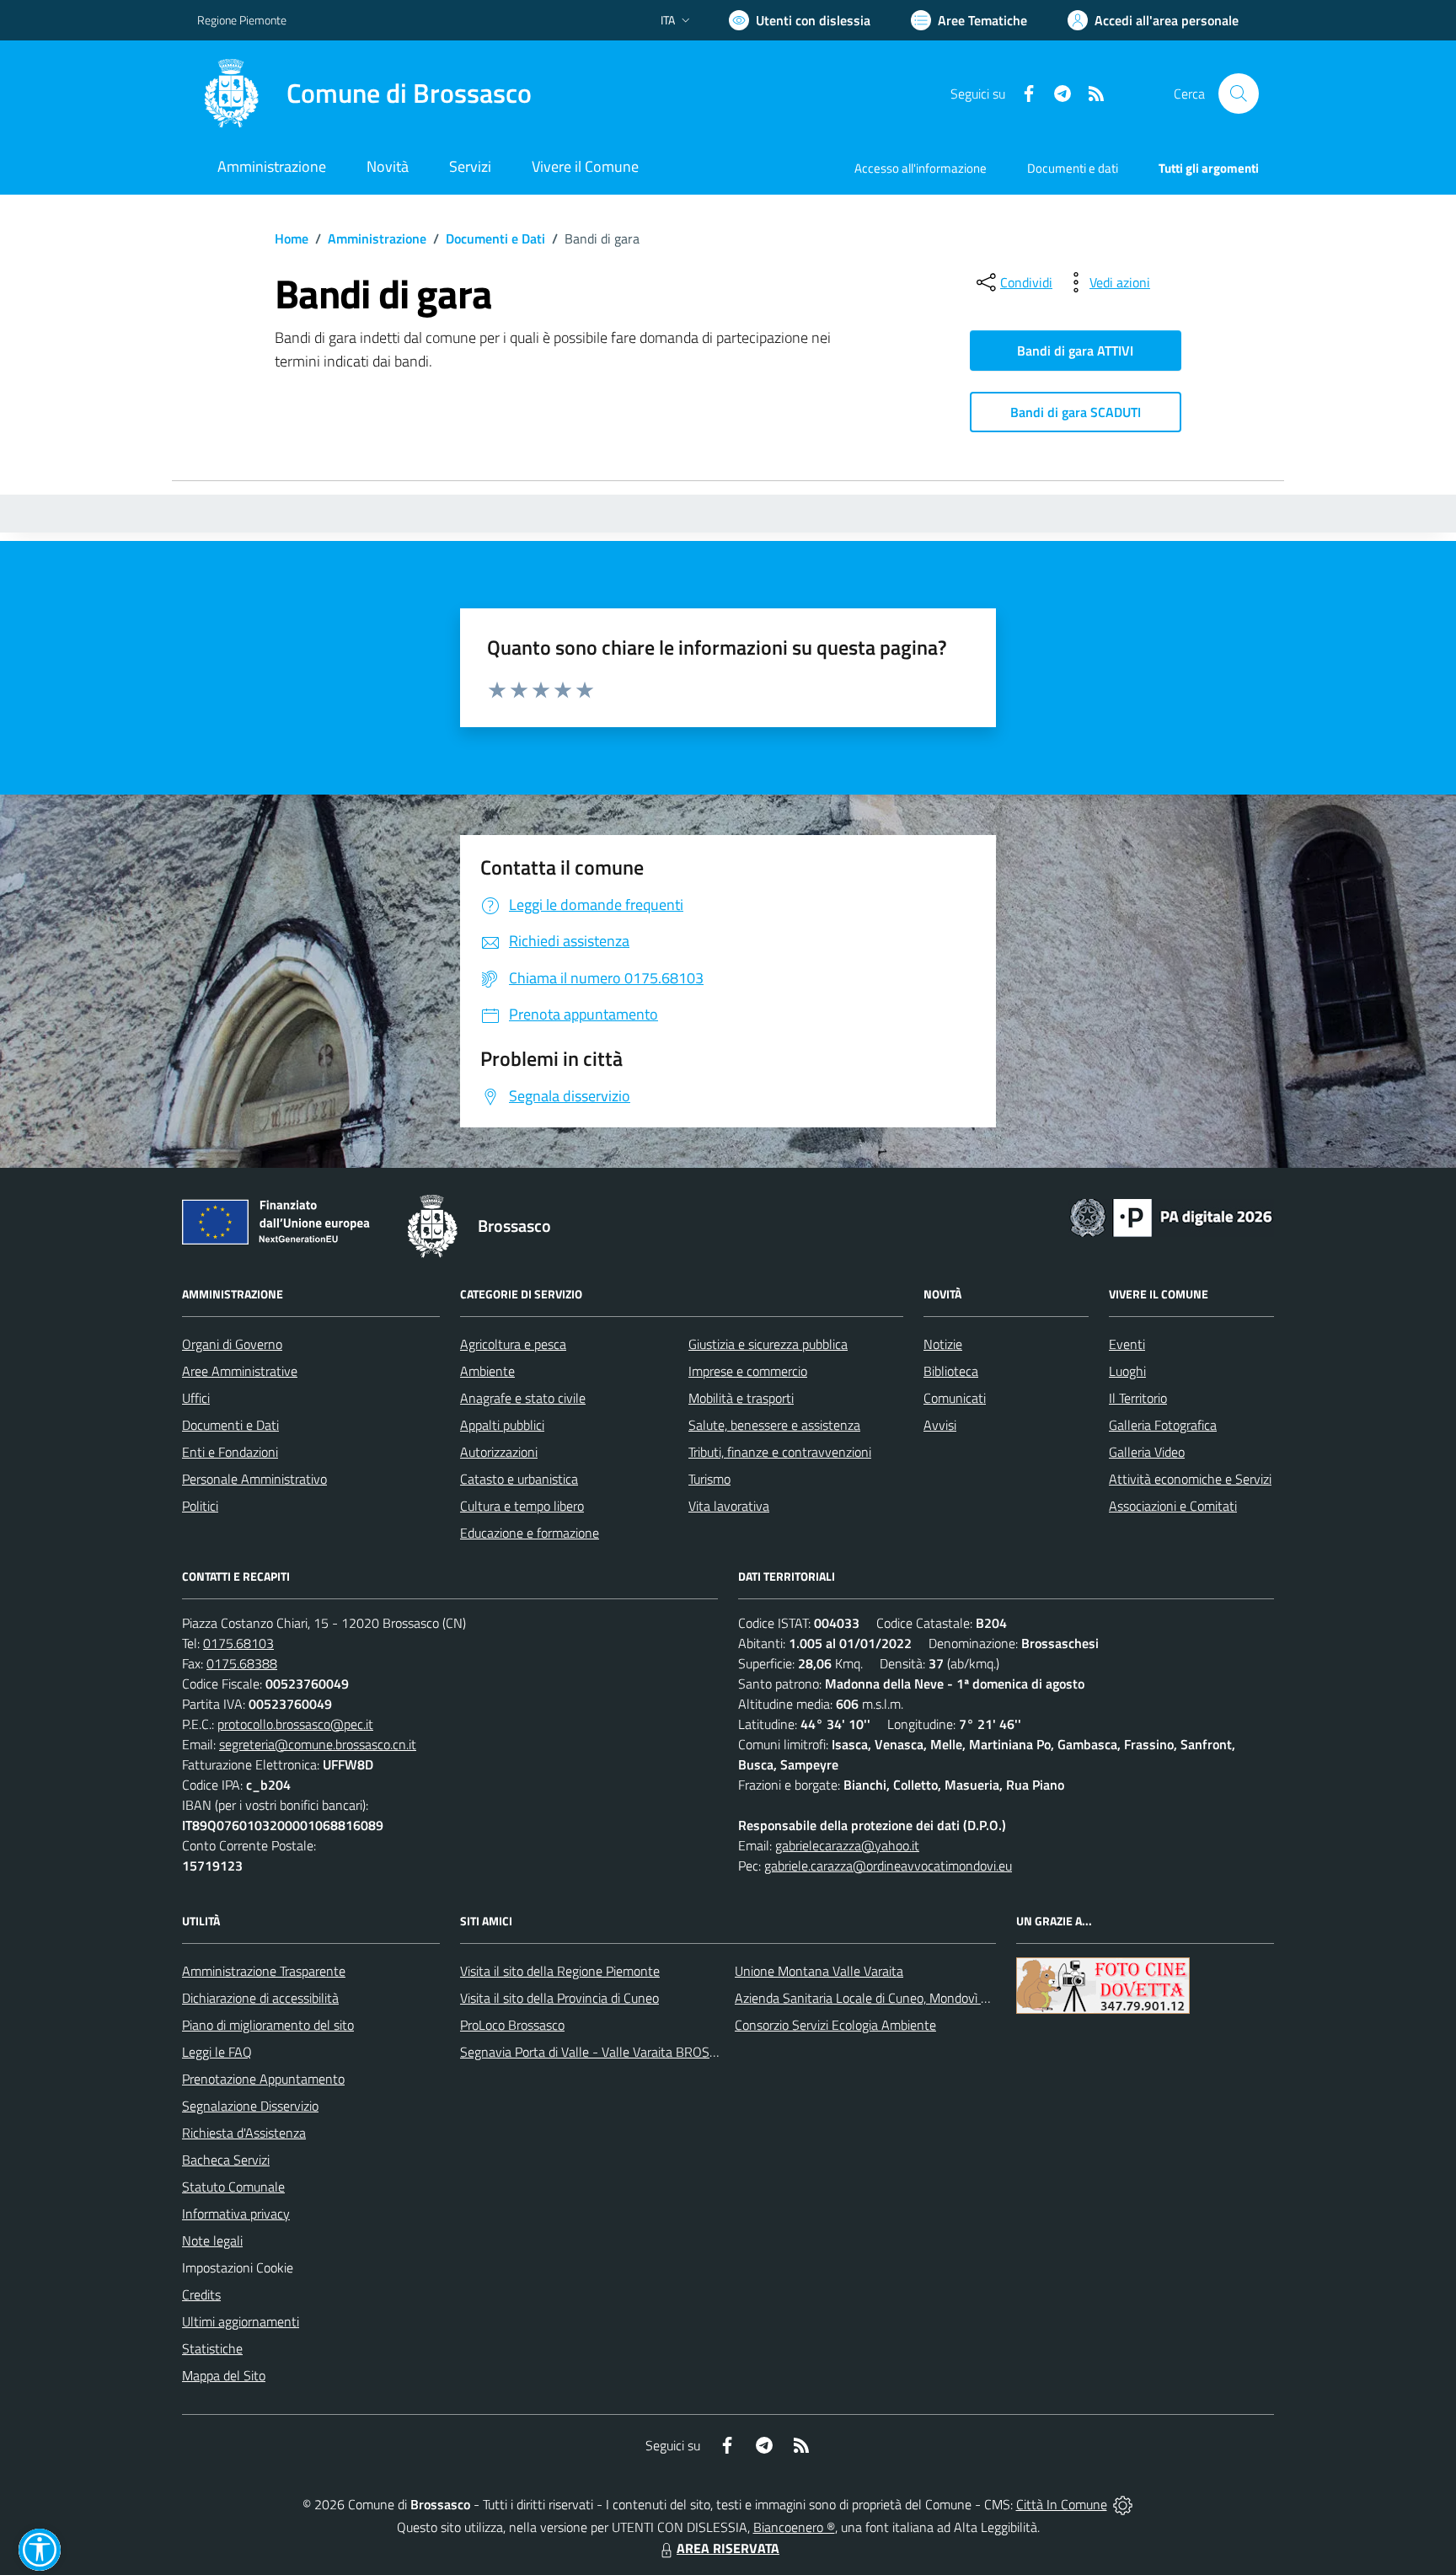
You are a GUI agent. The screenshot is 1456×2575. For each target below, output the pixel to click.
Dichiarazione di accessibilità (260, 1998)
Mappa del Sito (224, 2375)
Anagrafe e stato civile (523, 1398)
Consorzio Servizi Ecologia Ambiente (835, 2025)
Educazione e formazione (530, 1533)
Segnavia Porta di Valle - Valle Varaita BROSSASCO (605, 2052)
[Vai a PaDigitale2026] (1171, 1216)
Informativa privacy (236, 2214)
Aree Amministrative (240, 1371)
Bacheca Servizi (226, 2160)
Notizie (943, 1344)
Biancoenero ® (794, 2527)
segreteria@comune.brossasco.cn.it (318, 1744)
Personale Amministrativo (254, 1479)
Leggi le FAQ (217, 2052)
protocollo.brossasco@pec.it (295, 1724)
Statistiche (212, 2348)
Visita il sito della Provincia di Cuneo (559, 1998)
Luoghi (1127, 1371)
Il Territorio (1138, 1398)
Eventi (1127, 1344)
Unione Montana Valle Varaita (819, 1971)
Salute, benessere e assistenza (774, 1425)
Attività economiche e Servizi (1190, 1479)
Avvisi (940, 1425)
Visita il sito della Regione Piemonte (560, 1971)
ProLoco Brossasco (512, 2025)
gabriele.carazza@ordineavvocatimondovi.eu (888, 1866)
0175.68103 (238, 1643)
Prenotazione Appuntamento (263, 2079)
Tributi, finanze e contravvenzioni (780, 1452)
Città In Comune (1062, 2504)
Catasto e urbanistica (519, 1479)
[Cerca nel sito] (1239, 94)
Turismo (709, 1479)
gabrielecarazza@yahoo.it (847, 1845)
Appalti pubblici (502, 1425)
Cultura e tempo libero (522, 1506)
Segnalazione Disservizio (250, 2106)
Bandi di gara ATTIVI (1075, 351)
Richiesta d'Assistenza (244, 2133)
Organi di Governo (232, 1344)
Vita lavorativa (729, 1506)
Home (292, 238)
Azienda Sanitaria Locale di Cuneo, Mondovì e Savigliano (891, 1998)
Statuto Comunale (233, 2187)
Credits (201, 2294)
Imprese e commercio (748, 1371)
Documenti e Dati (495, 238)
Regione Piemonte (242, 20)
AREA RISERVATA (728, 2548)
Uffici (196, 1398)
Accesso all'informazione (921, 168)
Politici (200, 1506)
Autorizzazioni (499, 1452)
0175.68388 (242, 1663)
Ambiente (487, 1371)
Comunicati (955, 1398)
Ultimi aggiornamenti (241, 2321)
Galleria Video (1147, 1452)
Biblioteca (951, 1371)
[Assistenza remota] (1123, 2504)
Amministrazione (377, 238)
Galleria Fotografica (1163, 1425)
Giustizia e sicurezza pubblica (768, 1344)
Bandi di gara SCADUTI (1076, 412)
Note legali (212, 2240)
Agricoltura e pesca (513, 1344)
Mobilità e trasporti (741, 1398)
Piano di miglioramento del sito (268, 2025)
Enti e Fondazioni (230, 1452)
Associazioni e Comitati (1173, 1506)
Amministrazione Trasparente (264, 1971)
